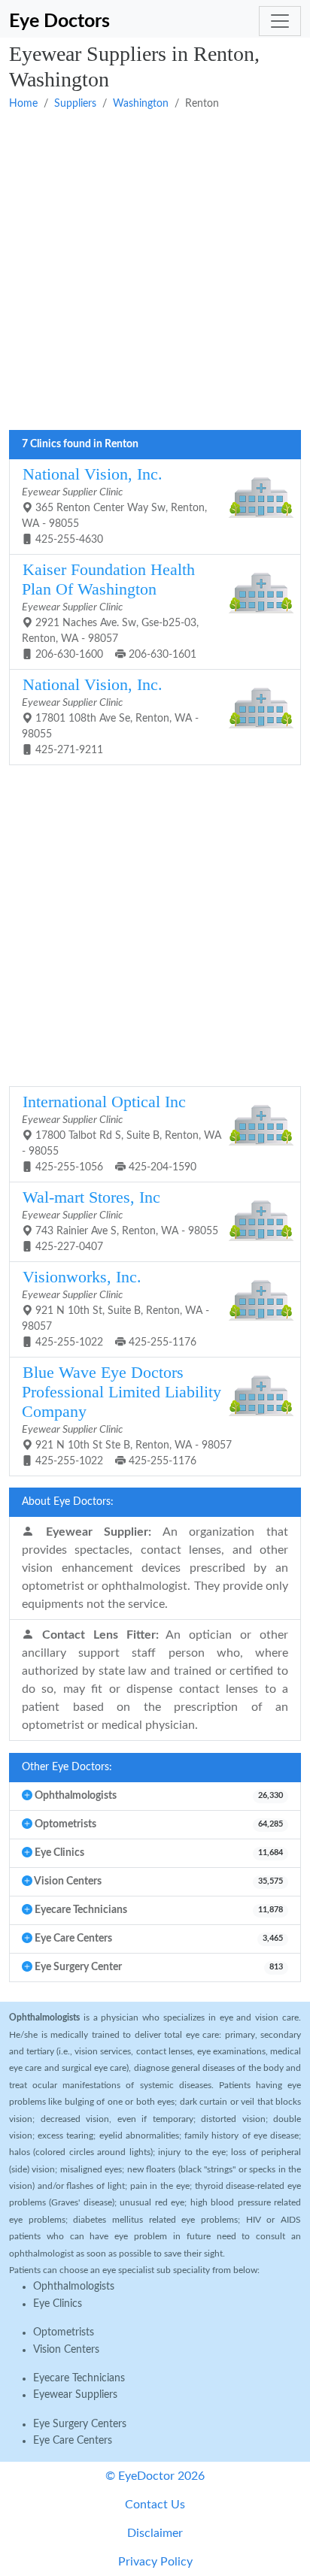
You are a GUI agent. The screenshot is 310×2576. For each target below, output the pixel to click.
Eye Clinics (58, 2304)
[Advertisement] (155, 271)
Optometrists (64, 2332)
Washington (141, 104)
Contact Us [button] (155, 2505)
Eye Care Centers (73, 2441)
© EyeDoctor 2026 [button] (155, 2476)
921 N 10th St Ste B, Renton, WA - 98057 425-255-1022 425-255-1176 (127, 1415)
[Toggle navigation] (280, 21)
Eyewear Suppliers (75, 2395)
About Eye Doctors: (68, 1502)
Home (23, 104)
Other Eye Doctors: (67, 1767)
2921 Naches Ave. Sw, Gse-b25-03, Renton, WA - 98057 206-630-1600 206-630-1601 (110, 610)
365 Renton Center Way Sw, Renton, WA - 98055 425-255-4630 (114, 505)
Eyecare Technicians (79, 2378)
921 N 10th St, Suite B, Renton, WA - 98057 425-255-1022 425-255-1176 (115, 1308)
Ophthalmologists (74, 2287)
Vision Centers (66, 2350)
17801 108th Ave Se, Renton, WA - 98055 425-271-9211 (110, 716)
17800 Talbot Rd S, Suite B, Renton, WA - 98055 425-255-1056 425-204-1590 (122, 1133)
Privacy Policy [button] (155, 2562)
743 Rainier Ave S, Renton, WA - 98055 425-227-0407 (120, 1220)
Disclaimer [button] (155, 2533)
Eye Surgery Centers (80, 2424)
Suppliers (75, 104)
